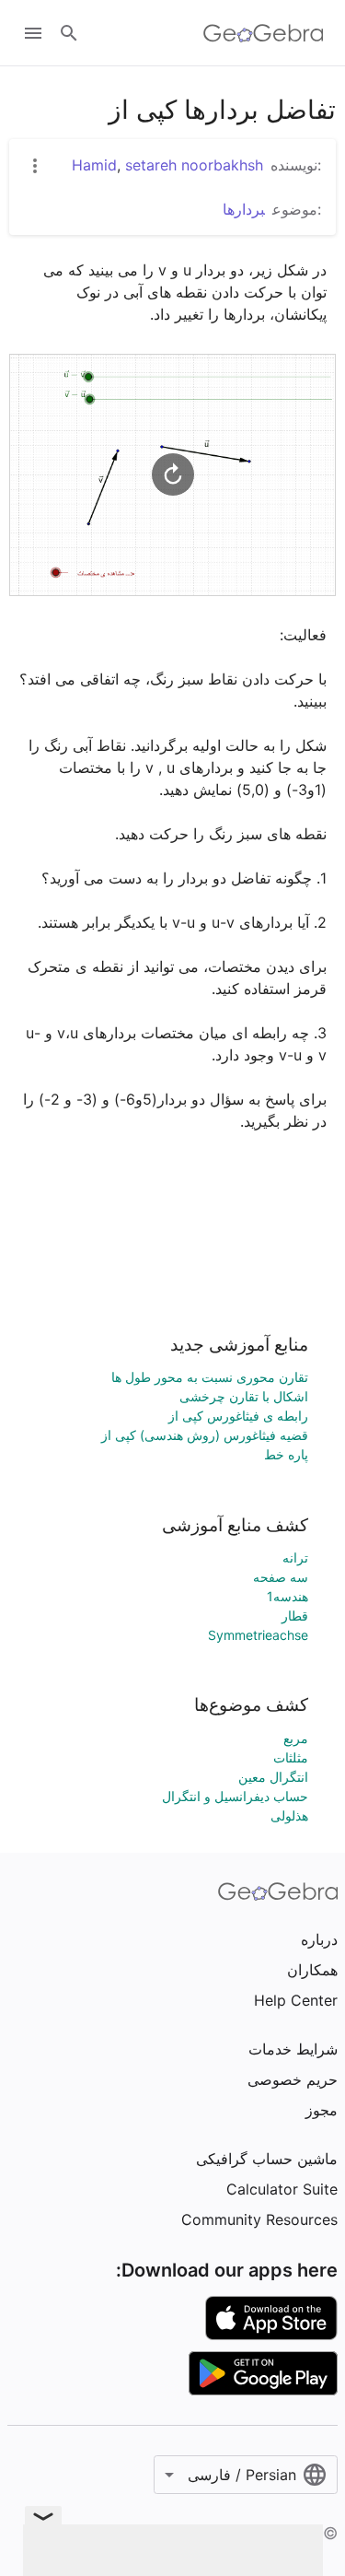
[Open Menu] (33, 33)
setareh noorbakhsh (194, 165)
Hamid (94, 165)
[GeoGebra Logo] (264, 33)
